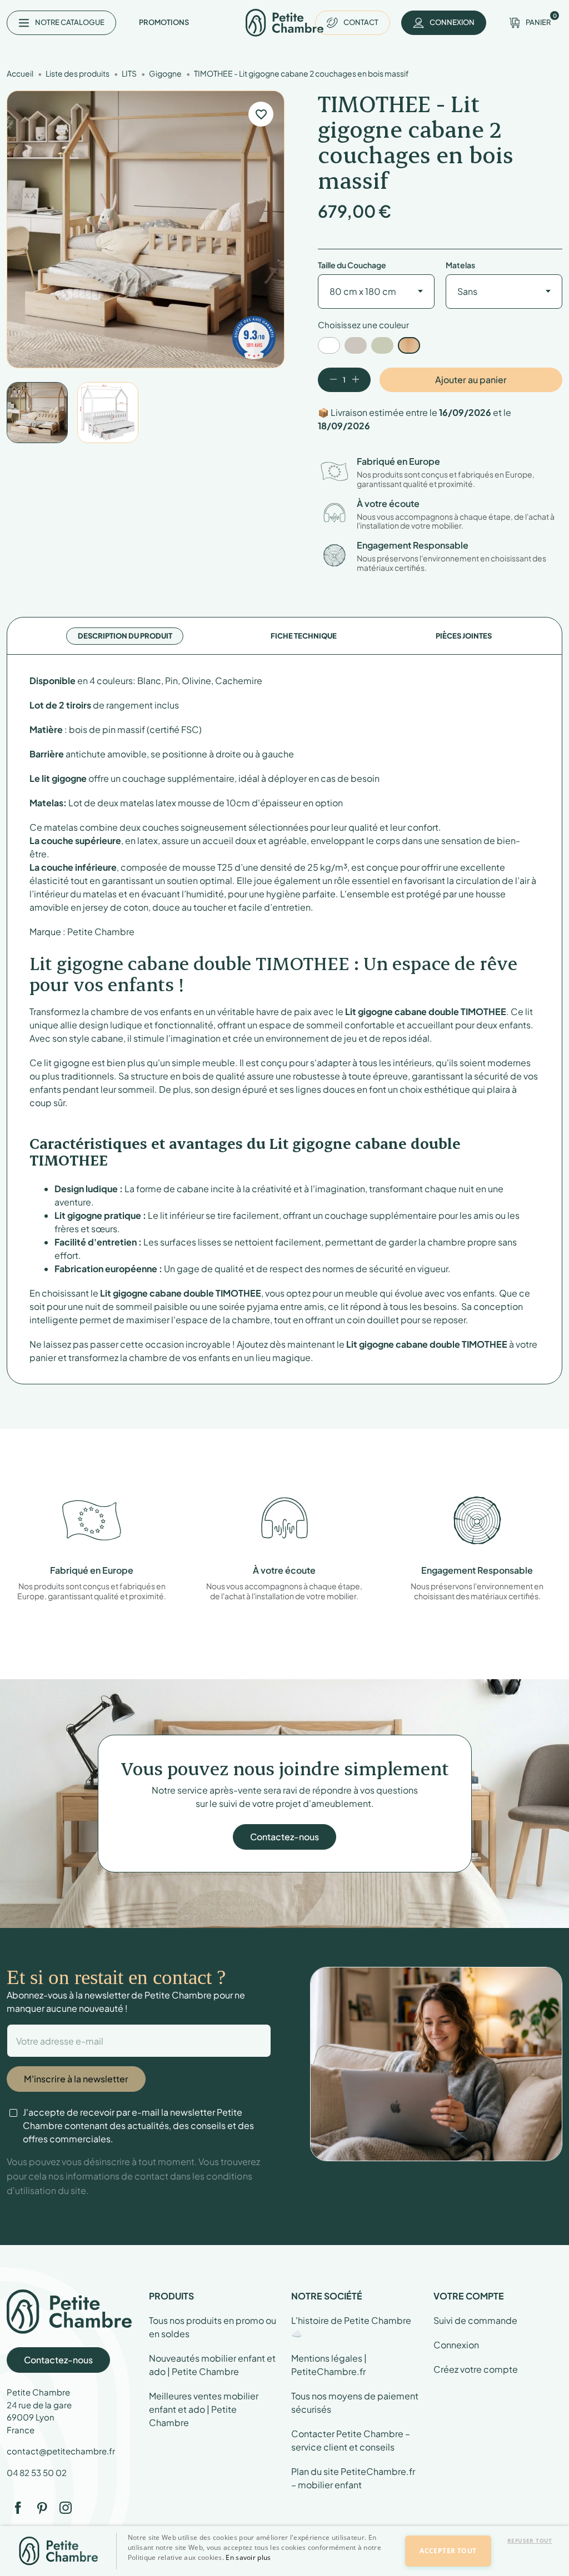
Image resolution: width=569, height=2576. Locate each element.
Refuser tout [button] (530, 2540)
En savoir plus (248, 2557)
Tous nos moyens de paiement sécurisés (355, 2402)
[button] (260, 2567)
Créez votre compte (476, 2369)
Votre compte (469, 2296)
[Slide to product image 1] (37, 413)
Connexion (456, 2345)
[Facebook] (18, 2508)
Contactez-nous (284, 1837)
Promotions (164, 22)
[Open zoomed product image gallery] (146, 229)
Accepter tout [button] (448, 2551)
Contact (361, 22)
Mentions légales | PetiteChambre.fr (329, 2365)
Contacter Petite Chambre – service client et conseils (351, 2440)
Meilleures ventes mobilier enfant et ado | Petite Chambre (204, 2409)
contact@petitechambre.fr (61, 2451)
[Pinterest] (42, 2508)
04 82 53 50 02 (37, 2472)
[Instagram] (66, 2508)
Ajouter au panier (471, 380)
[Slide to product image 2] (108, 413)
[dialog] (284, 2551)
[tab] (125, 636)
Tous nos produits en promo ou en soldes (213, 2327)
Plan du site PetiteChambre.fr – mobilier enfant (353, 2478)
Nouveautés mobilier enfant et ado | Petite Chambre (212, 2365)
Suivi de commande (475, 2320)
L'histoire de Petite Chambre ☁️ (351, 2327)
